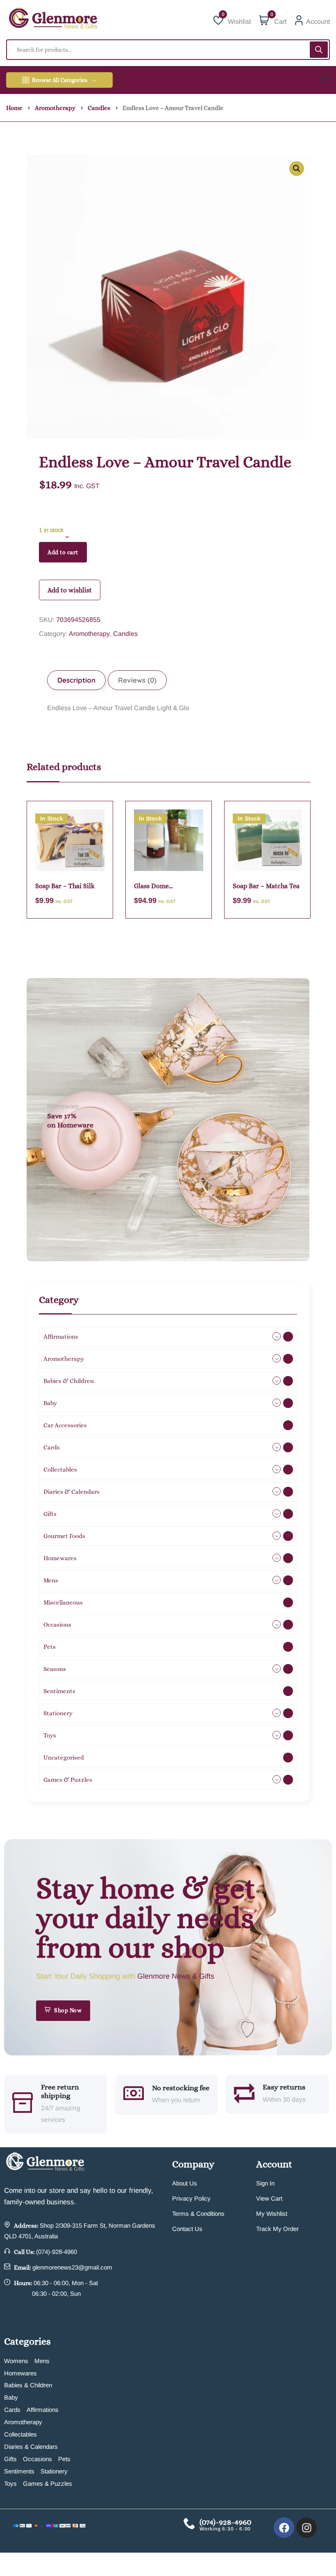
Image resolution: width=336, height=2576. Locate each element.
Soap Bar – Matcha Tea (266, 886)
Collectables (20, 2434)
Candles (99, 108)
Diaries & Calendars (31, 2447)
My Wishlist (272, 2214)
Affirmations (43, 2410)
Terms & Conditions (198, 2214)
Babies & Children (28, 2385)
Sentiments (19, 2471)
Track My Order (277, 2229)
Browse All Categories (60, 80)
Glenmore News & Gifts (176, 1976)
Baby (11, 2397)
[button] (297, 169)
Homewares (20, 2373)
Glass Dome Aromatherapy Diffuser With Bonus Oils (168, 886)
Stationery (54, 2471)
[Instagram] (306, 2528)
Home (14, 108)
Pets (64, 2459)
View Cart (269, 2198)
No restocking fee (181, 2088)
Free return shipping (60, 2091)
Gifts (10, 2459)
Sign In (265, 2183)
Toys (10, 2483)
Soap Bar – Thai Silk (65, 886)
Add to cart (63, 552)
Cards (12, 2410)
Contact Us (187, 2229)
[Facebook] (284, 2528)
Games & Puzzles (48, 2483)
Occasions (37, 2459)
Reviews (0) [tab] (137, 680)
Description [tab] (76, 680)
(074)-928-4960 (57, 2252)
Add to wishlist (70, 590)
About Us (185, 2183)
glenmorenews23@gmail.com (72, 2267)
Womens (16, 2361)
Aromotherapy (55, 108)
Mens (42, 2361)
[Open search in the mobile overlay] (168, 50)
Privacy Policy (191, 2198)
